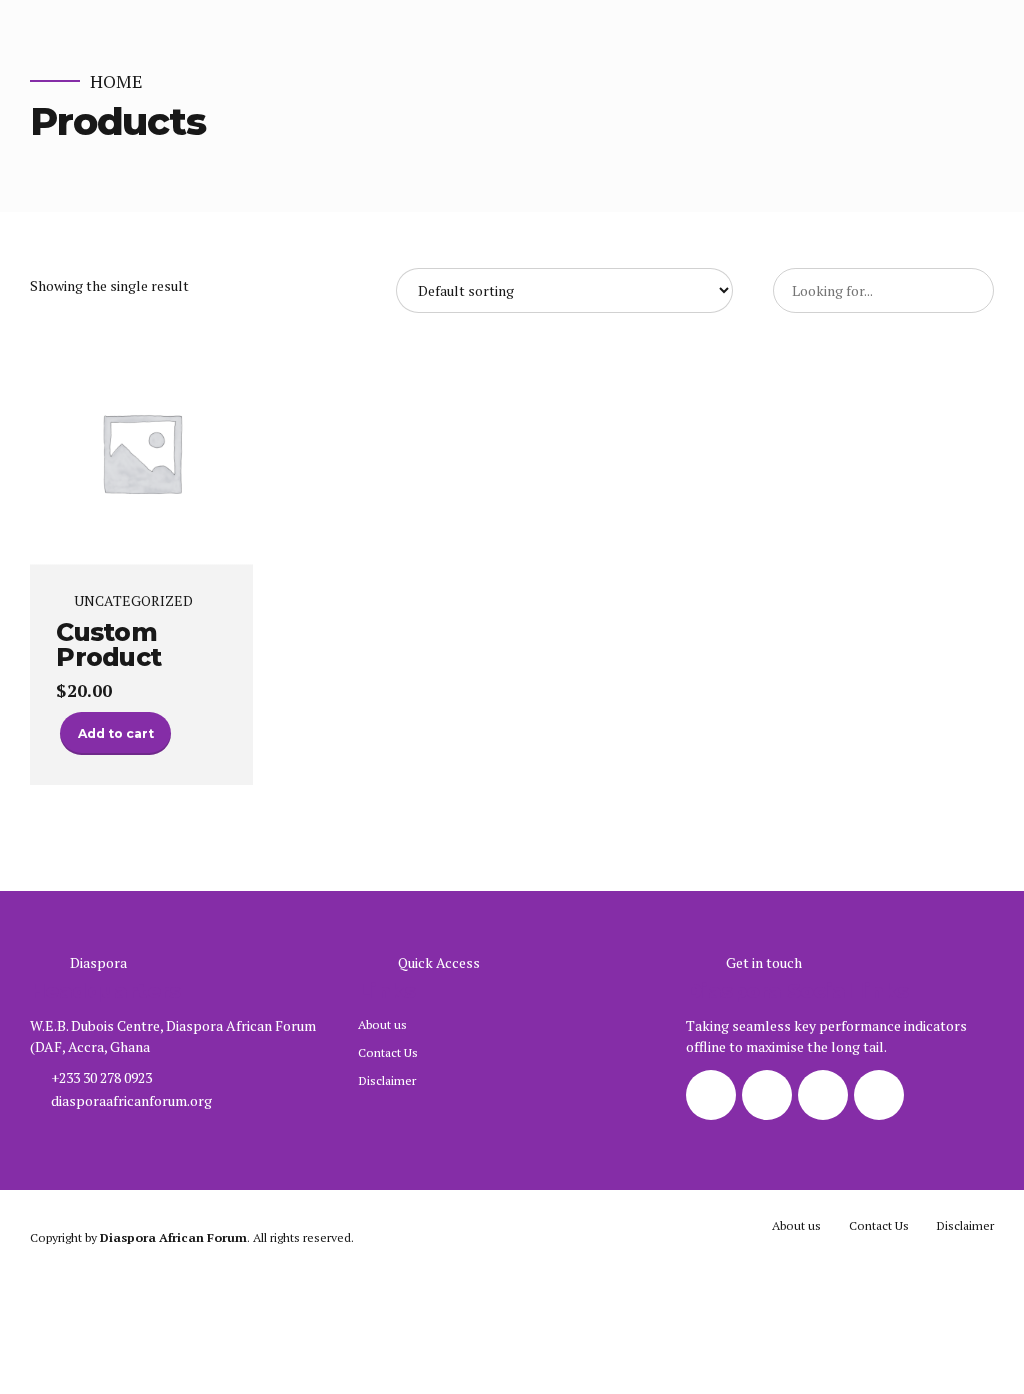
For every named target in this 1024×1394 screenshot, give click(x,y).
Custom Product (108, 644)
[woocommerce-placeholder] (141, 453)
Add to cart (116, 733)
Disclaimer (387, 1080)
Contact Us (388, 1052)
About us (382, 1024)
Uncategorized (133, 601)
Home (116, 81)
